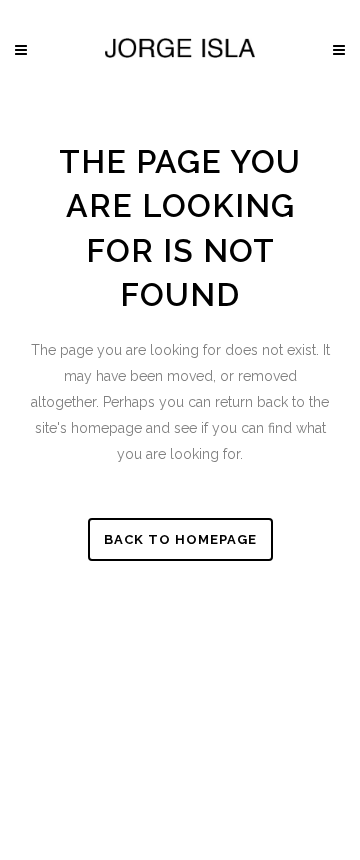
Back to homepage (180, 539)
